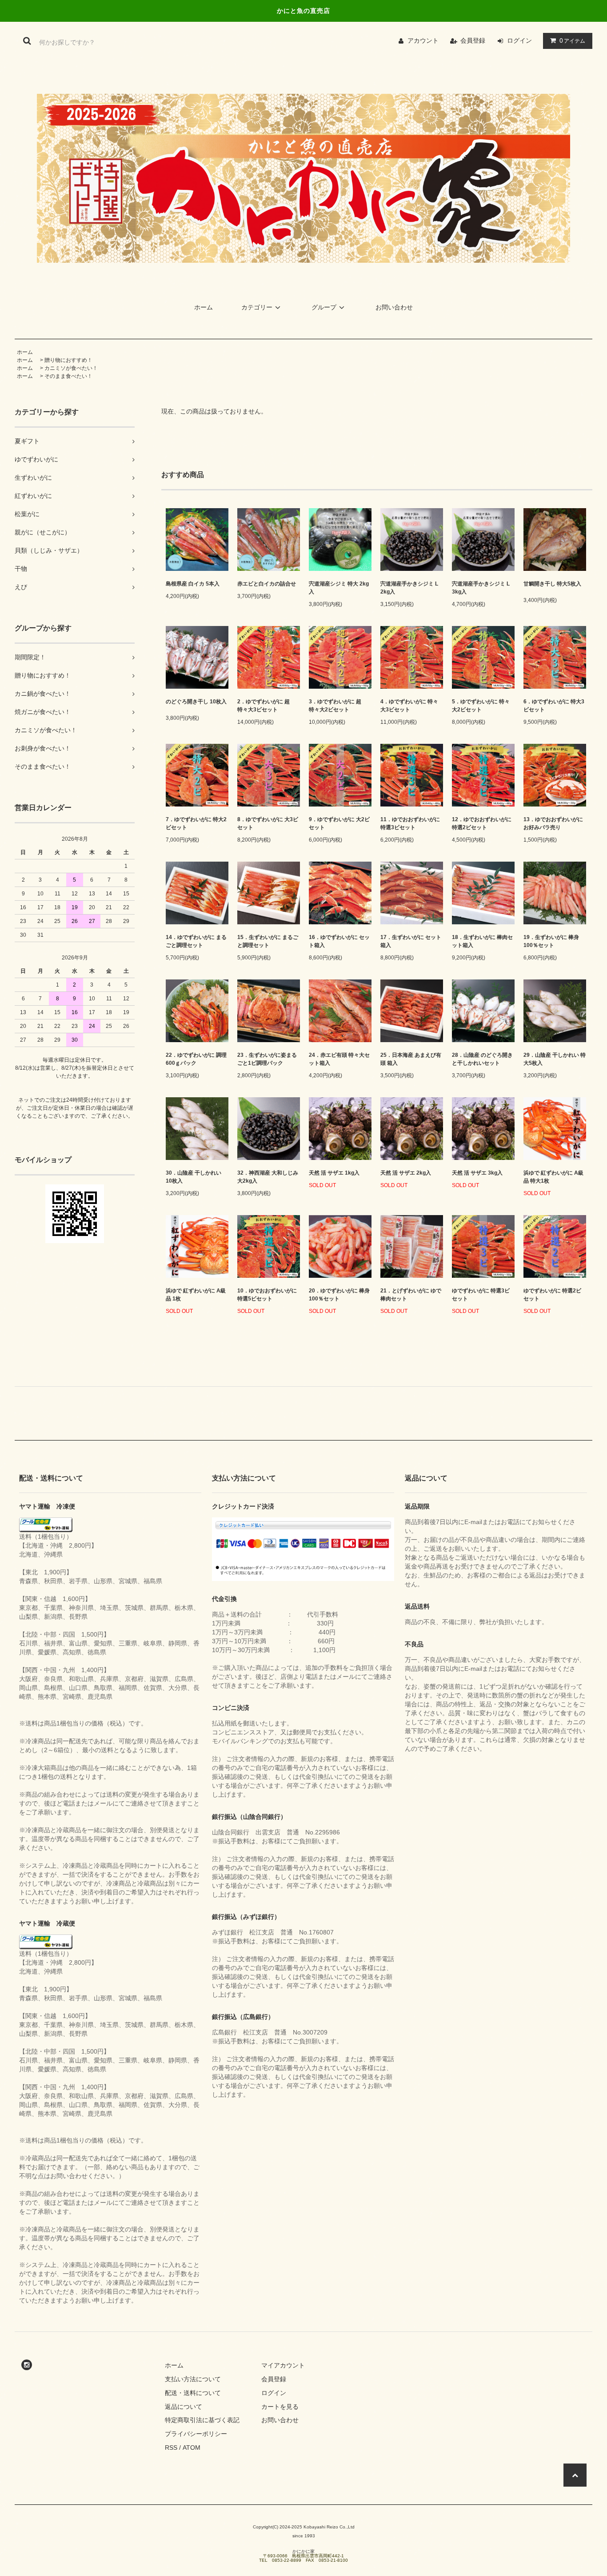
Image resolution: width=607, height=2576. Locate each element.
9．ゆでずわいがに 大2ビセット (339, 823)
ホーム (204, 307)
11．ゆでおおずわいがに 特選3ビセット (410, 823)
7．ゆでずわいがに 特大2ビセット (196, 823)
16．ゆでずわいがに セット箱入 (339, 941)
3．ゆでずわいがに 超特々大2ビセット (335, 706)
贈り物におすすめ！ (68, 360)
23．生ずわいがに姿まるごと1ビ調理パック (267, 1059)
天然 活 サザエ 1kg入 (334, 1173)
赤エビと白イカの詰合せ (267, 584)
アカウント (423, 40)
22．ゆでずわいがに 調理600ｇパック (196, 1059)
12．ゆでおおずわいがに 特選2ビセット (482, 823)
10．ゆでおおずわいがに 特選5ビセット (267, 1295)
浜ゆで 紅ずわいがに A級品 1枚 (196, 1295)
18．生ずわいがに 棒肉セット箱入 (482, 941)
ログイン (519, 40)
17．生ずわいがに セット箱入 (411, 941)
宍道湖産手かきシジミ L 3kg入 (481, 588)
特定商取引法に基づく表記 (202, 2420)
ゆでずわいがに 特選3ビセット (481, 1295)
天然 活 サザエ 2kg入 (406, 1173)
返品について (184, 2407)
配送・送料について (193, 2393)
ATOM (192, 2448)
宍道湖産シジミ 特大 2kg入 (339, 588)
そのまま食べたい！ (68, 376)
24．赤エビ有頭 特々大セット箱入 (339, 1059)
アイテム (572, 40)
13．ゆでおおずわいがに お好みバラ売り (553, 823)
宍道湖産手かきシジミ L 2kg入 (409, 588)
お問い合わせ (394, 307)
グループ (324, 307)
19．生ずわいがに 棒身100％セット (551, 941)
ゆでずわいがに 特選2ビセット (552, 1295)
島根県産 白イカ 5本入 (193, 584)
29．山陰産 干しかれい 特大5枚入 (555, 1059)
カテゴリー (257, 307)
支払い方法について (193, 2379)
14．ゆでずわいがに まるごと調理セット (196, 941)
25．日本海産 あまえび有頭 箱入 (411, 1059)
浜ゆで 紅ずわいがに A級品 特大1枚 (553, 1177)
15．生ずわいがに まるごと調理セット (268, 941)
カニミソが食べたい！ (71, 368)
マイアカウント (283, 2365)
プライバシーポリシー (196, 2434)
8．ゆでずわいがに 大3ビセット (268, 823)
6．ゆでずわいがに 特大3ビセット (554, 706)
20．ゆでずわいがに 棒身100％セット (339, 1295)
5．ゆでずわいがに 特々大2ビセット (481, 706)
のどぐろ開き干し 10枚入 (196, 702)
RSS (171, 2448)
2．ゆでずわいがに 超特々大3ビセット (264, 706)
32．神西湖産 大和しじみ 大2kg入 (268, 1177)
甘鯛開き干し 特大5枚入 (552, 584)
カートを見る (280, 2407)
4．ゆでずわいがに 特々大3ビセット (409, 706)
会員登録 (473, 40)
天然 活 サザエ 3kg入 (477, 1173)
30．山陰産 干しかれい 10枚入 (194, 1177)
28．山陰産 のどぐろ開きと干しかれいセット (482, 1059)
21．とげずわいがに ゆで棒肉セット (411, 1295)
